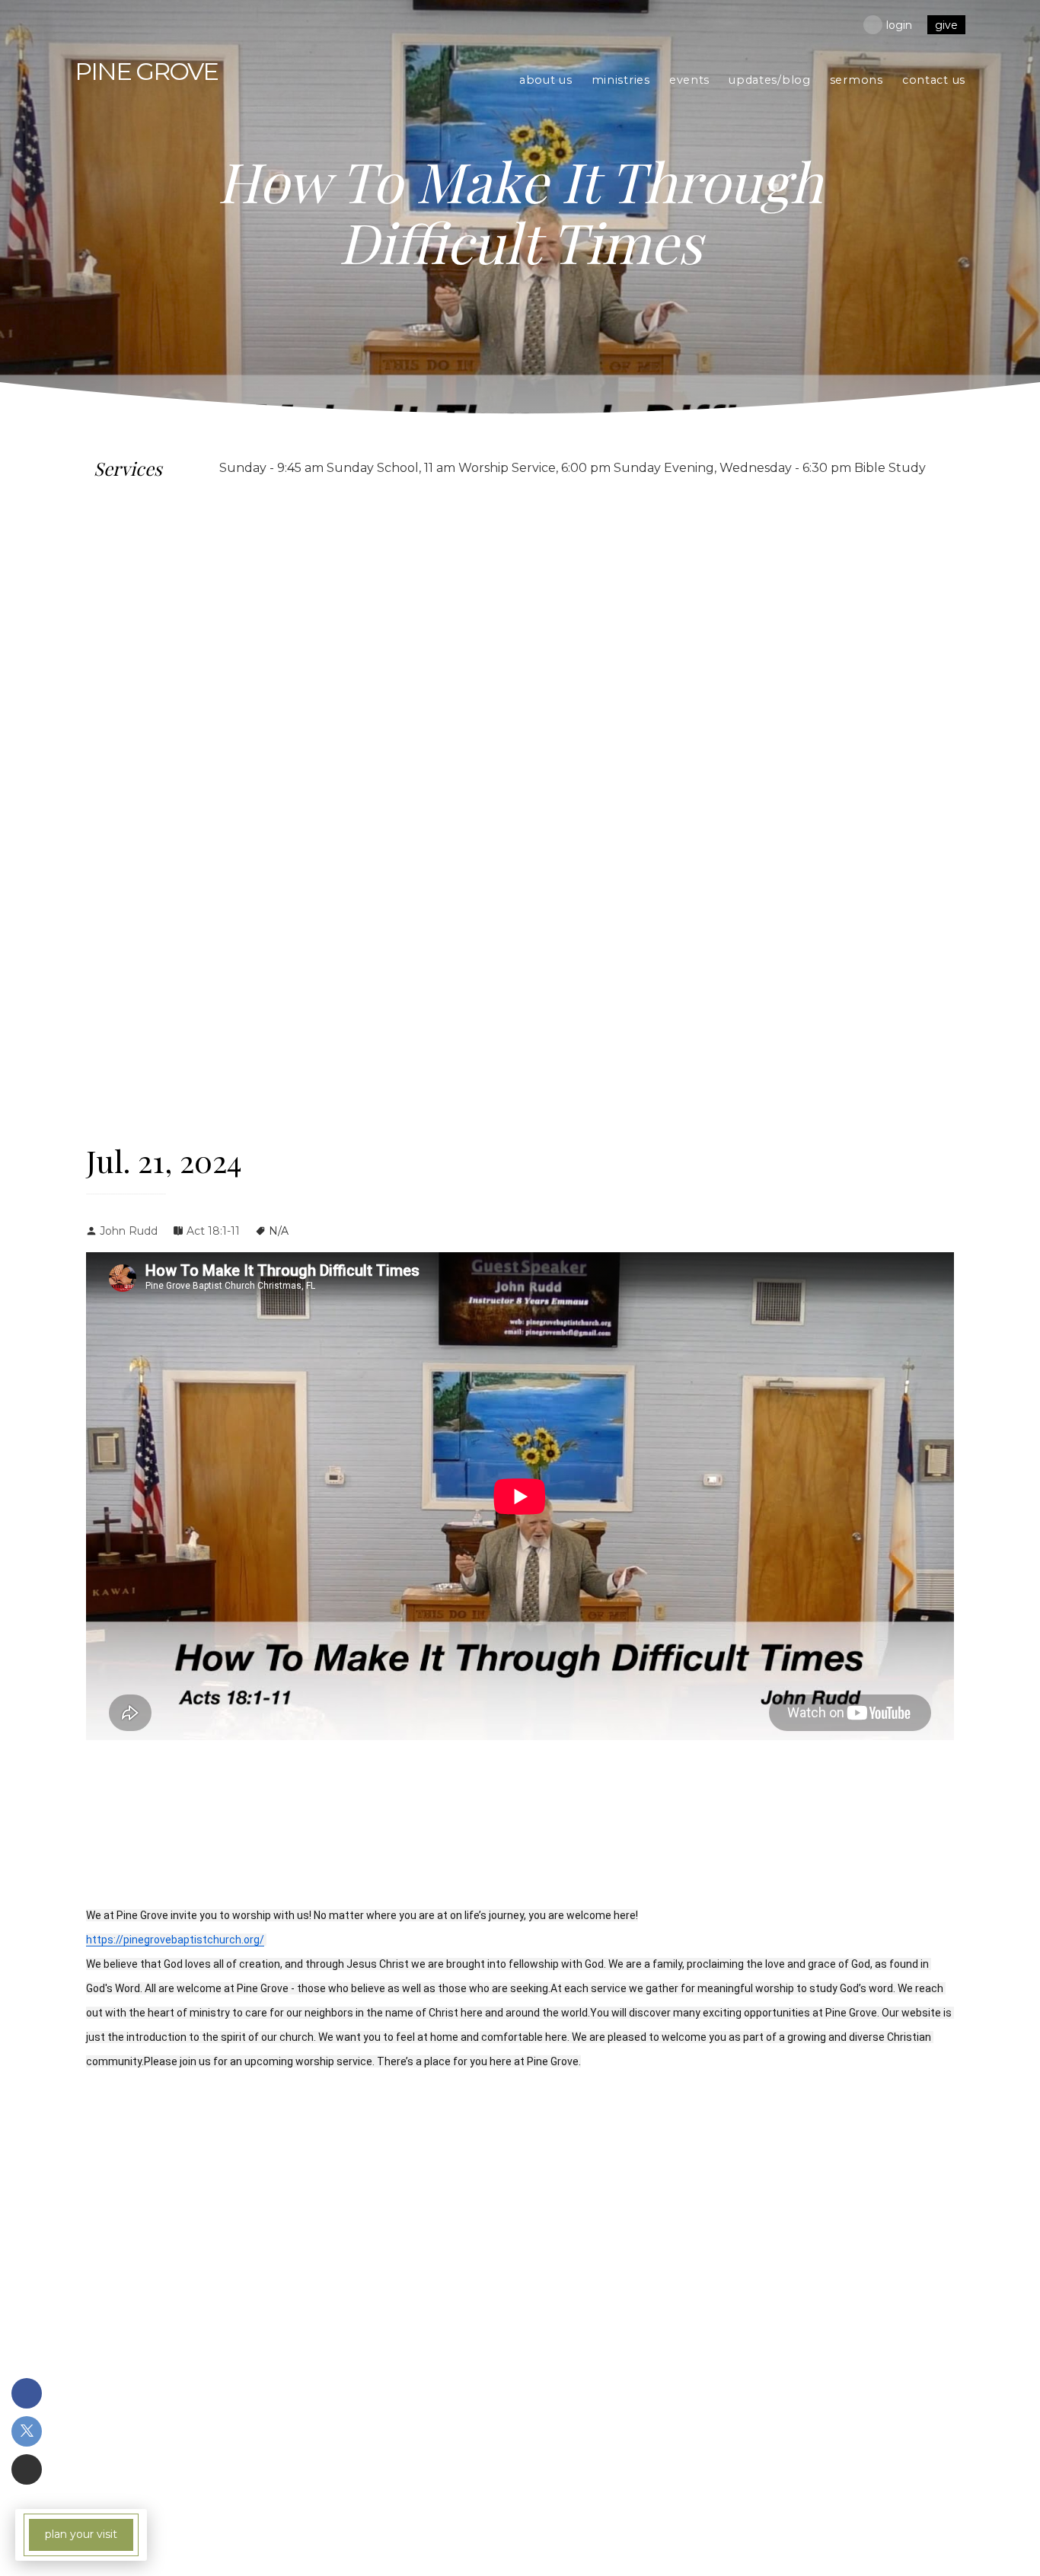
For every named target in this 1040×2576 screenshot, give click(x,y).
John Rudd (129, 1231)
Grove (146, 71)
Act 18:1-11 (213, 1231)
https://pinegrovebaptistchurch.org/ (175, 1940)
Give (946, 25)
